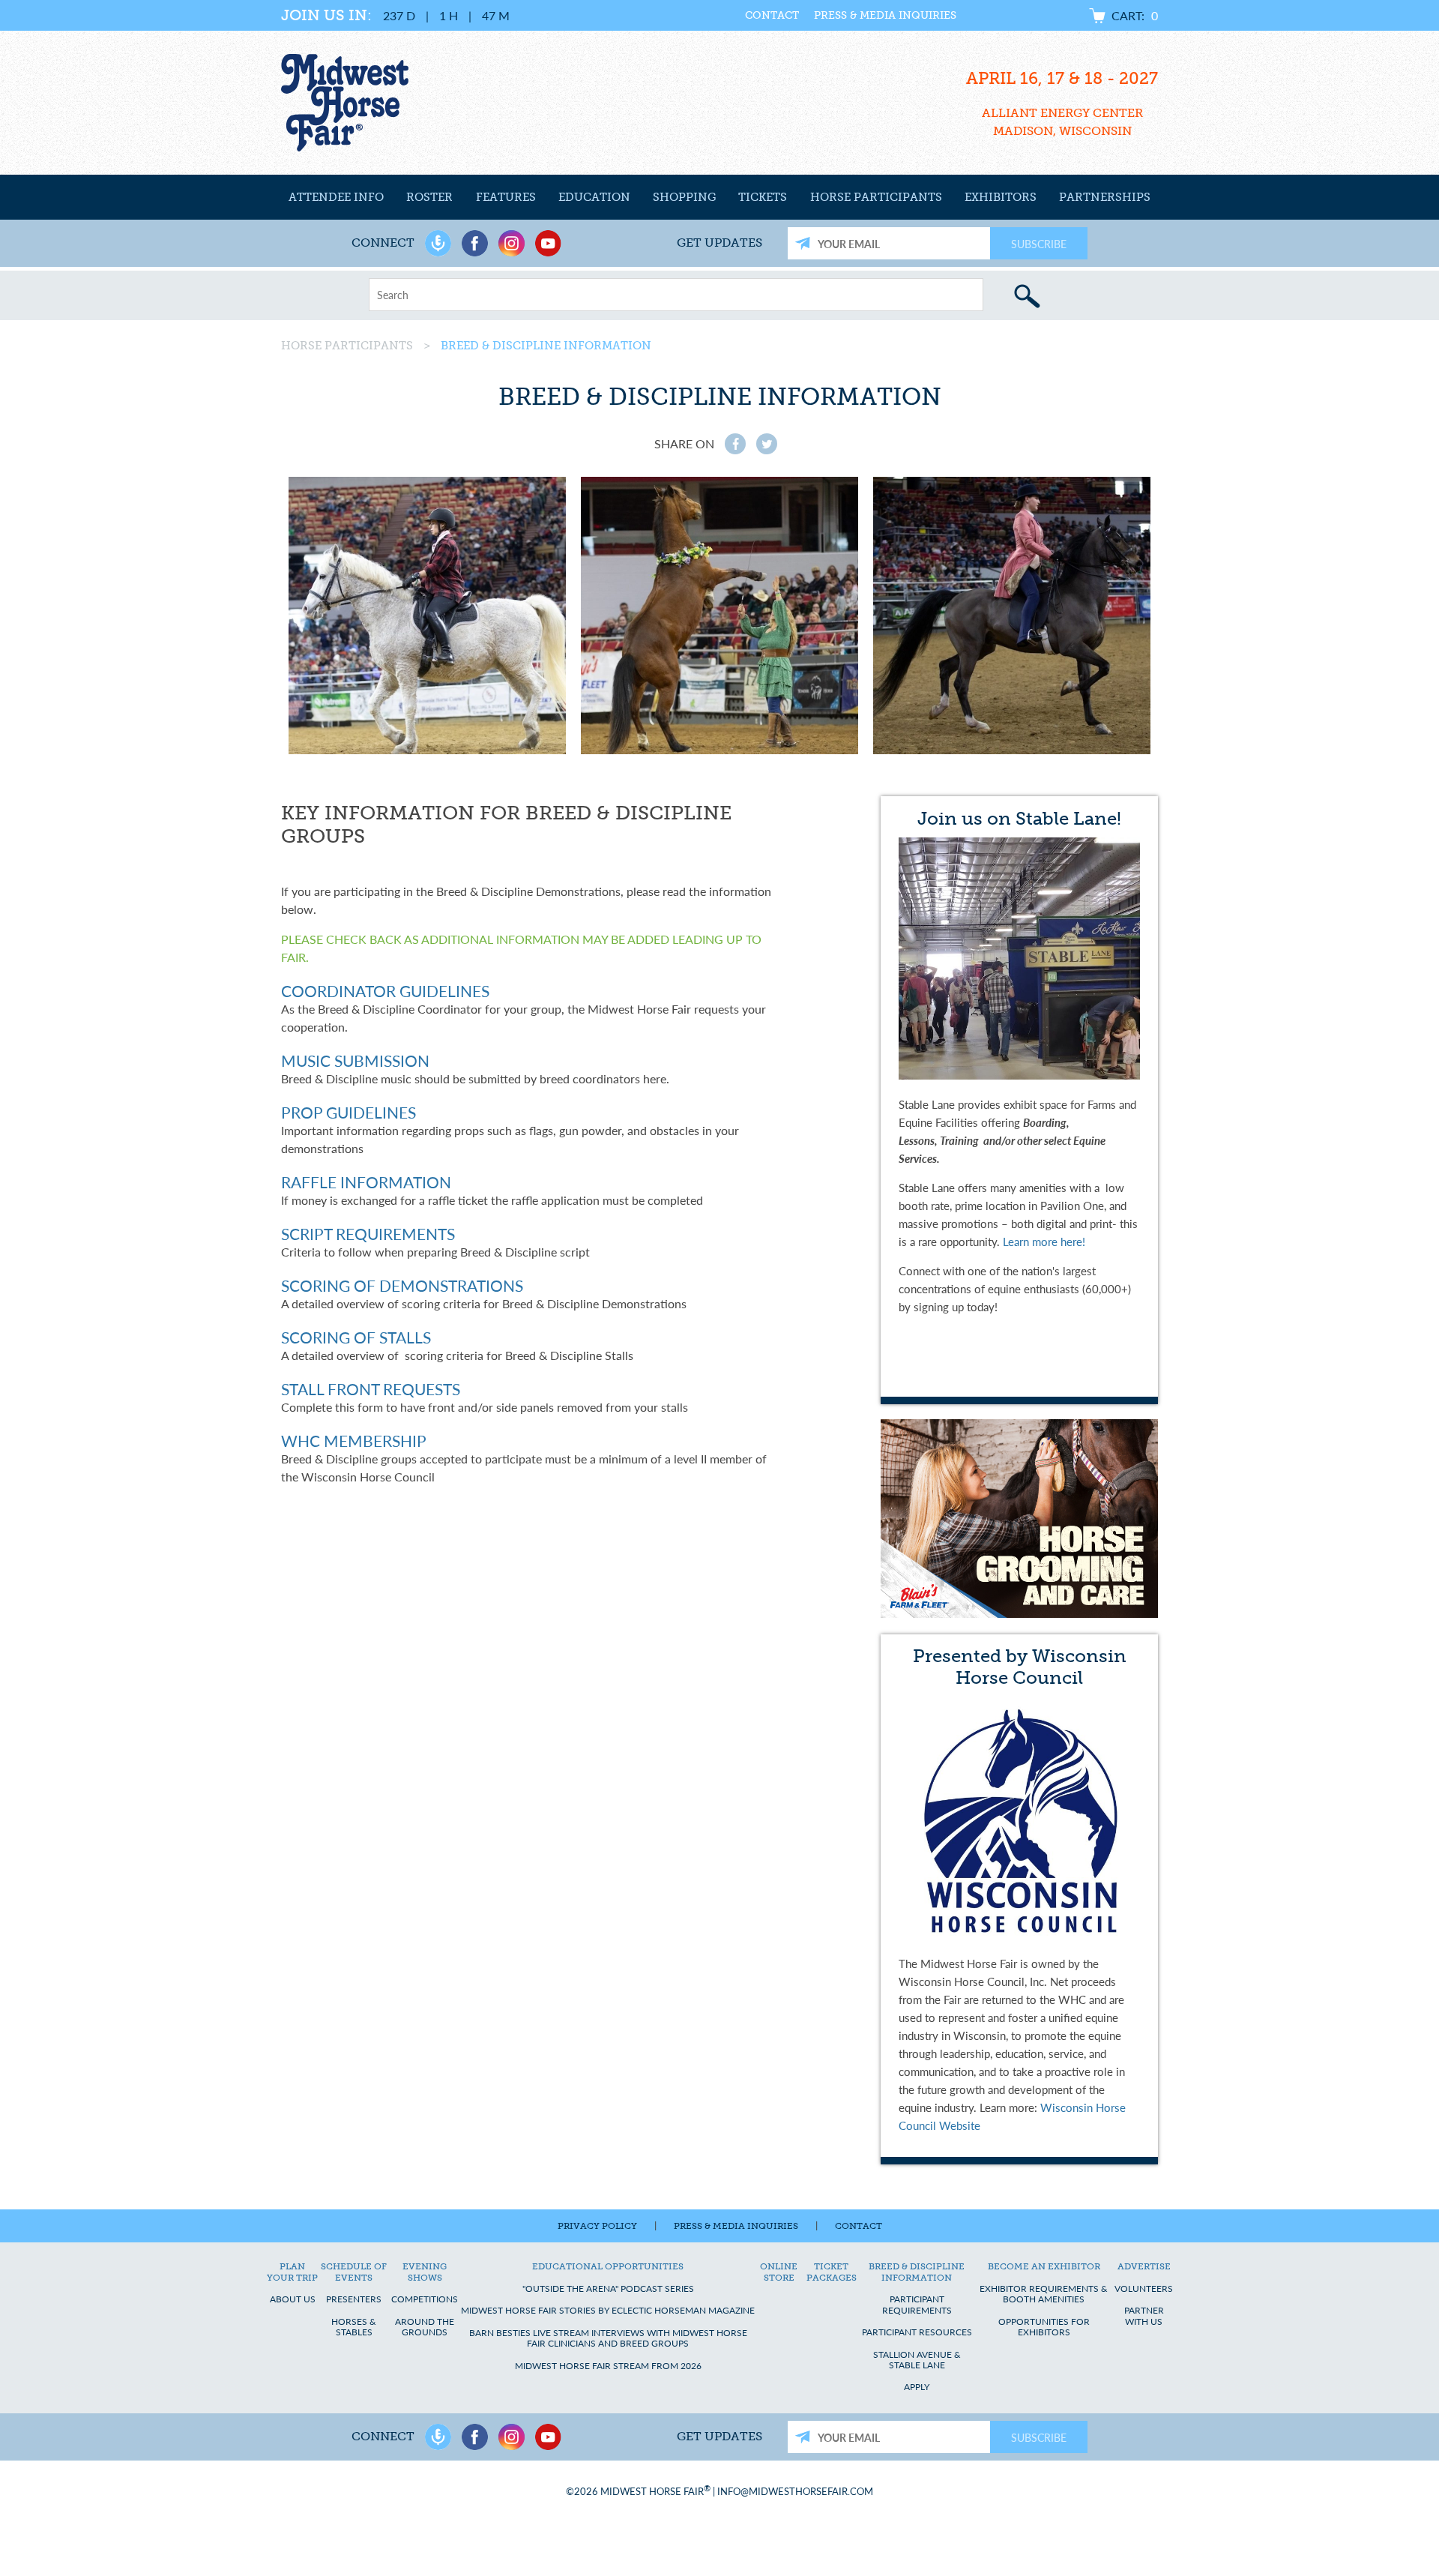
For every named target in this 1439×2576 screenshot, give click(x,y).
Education (594, 197)
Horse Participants (876, 197)
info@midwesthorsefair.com (795, 2492)
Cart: (1135, 15)
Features (506, 197)
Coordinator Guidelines (385, 991)
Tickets (763, 197)
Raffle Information (366, 1182)
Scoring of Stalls (356, 1337)
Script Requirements (368, 1234)
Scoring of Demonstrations (402, 1285)
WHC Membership (354, 1441)
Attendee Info (336, 197)
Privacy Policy (597, 2226)
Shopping (684, 197)
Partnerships (1105, 197)
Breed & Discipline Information (546, 346)
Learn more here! (1044, 1241)
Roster (429, 197)
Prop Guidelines (349, 1112)
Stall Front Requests (371, 1389)
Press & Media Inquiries (885, 15)
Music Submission (355, 1060)
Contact (772, 15)
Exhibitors (1001, 197)
